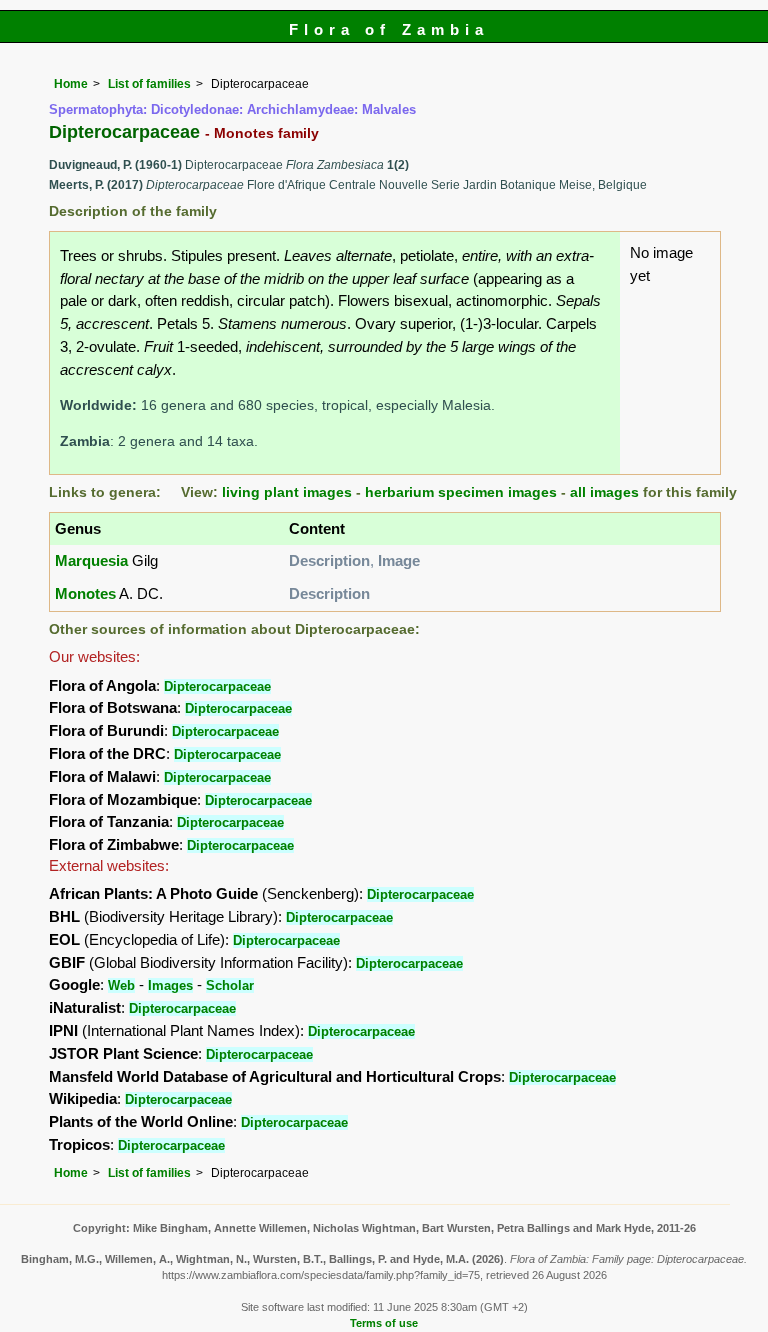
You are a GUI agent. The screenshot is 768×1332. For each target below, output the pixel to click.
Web (121, 985)
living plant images (287, 492)
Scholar (230, 985)
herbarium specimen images (461, 492)
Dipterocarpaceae (217, 686)
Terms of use (384, 1323)
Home (71, 84)
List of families (149, 84)
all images (604, 492)
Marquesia (91, 560)
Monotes (85, 593)
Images (170, 985)
